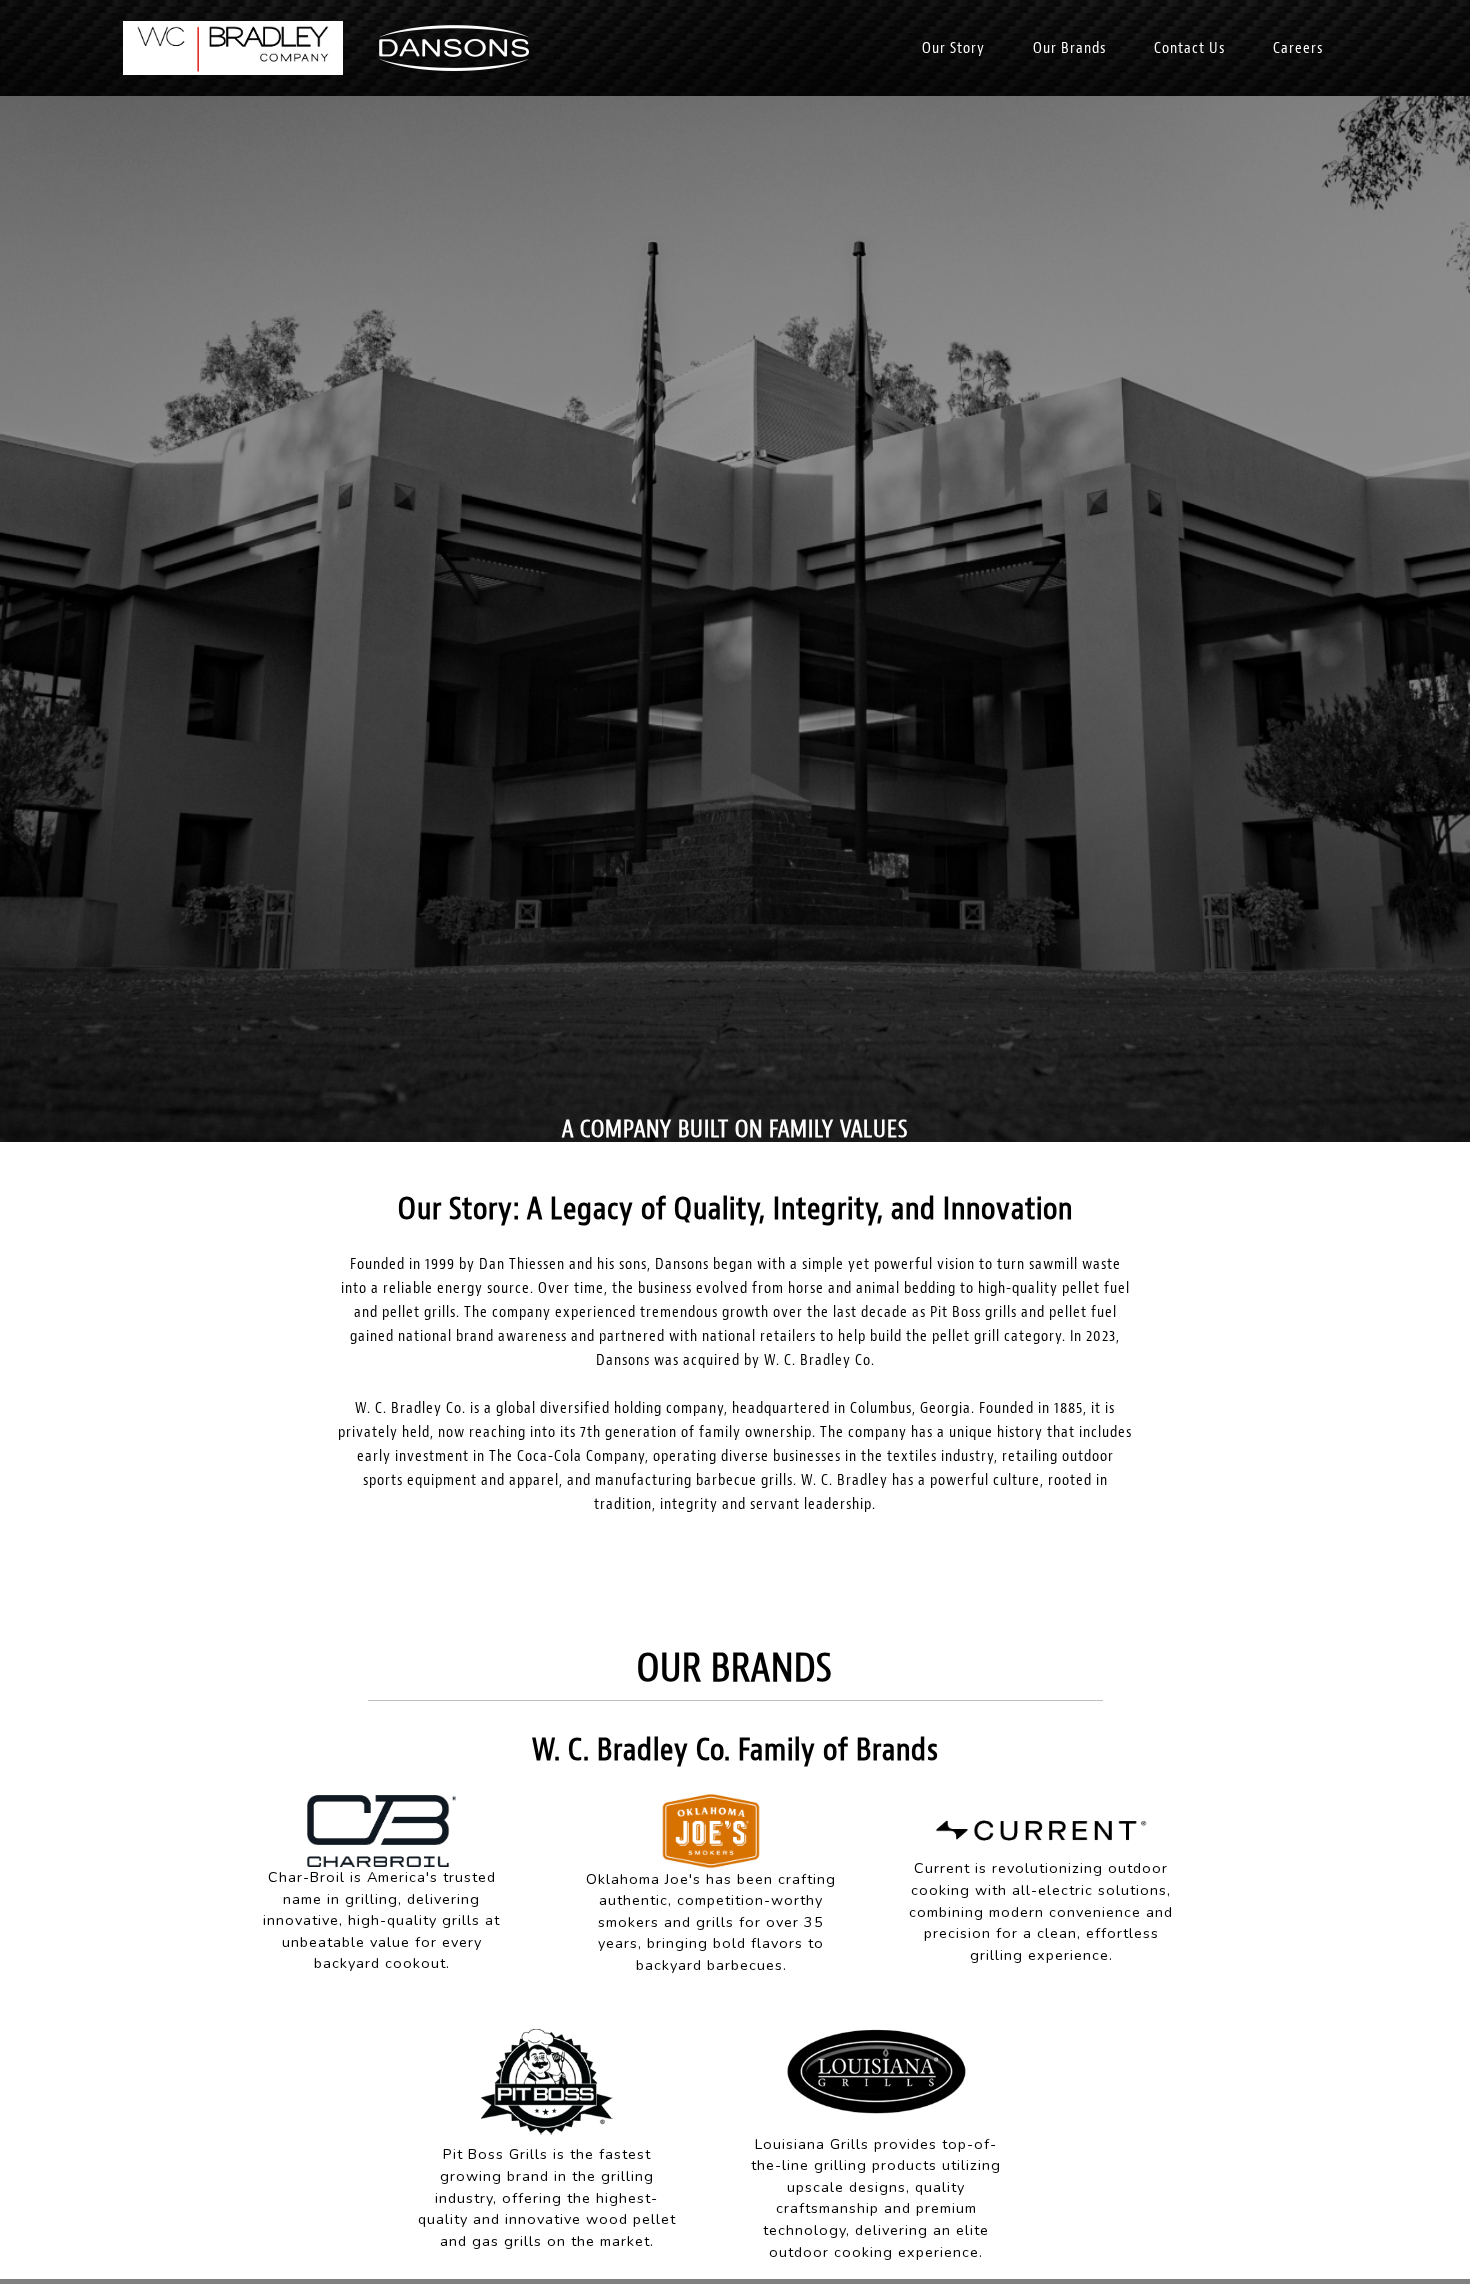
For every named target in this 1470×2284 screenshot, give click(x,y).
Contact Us (1189, 48)
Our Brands (1069, 48)
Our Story (953, 48)
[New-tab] (382, 1829)
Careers (1298, 48)
